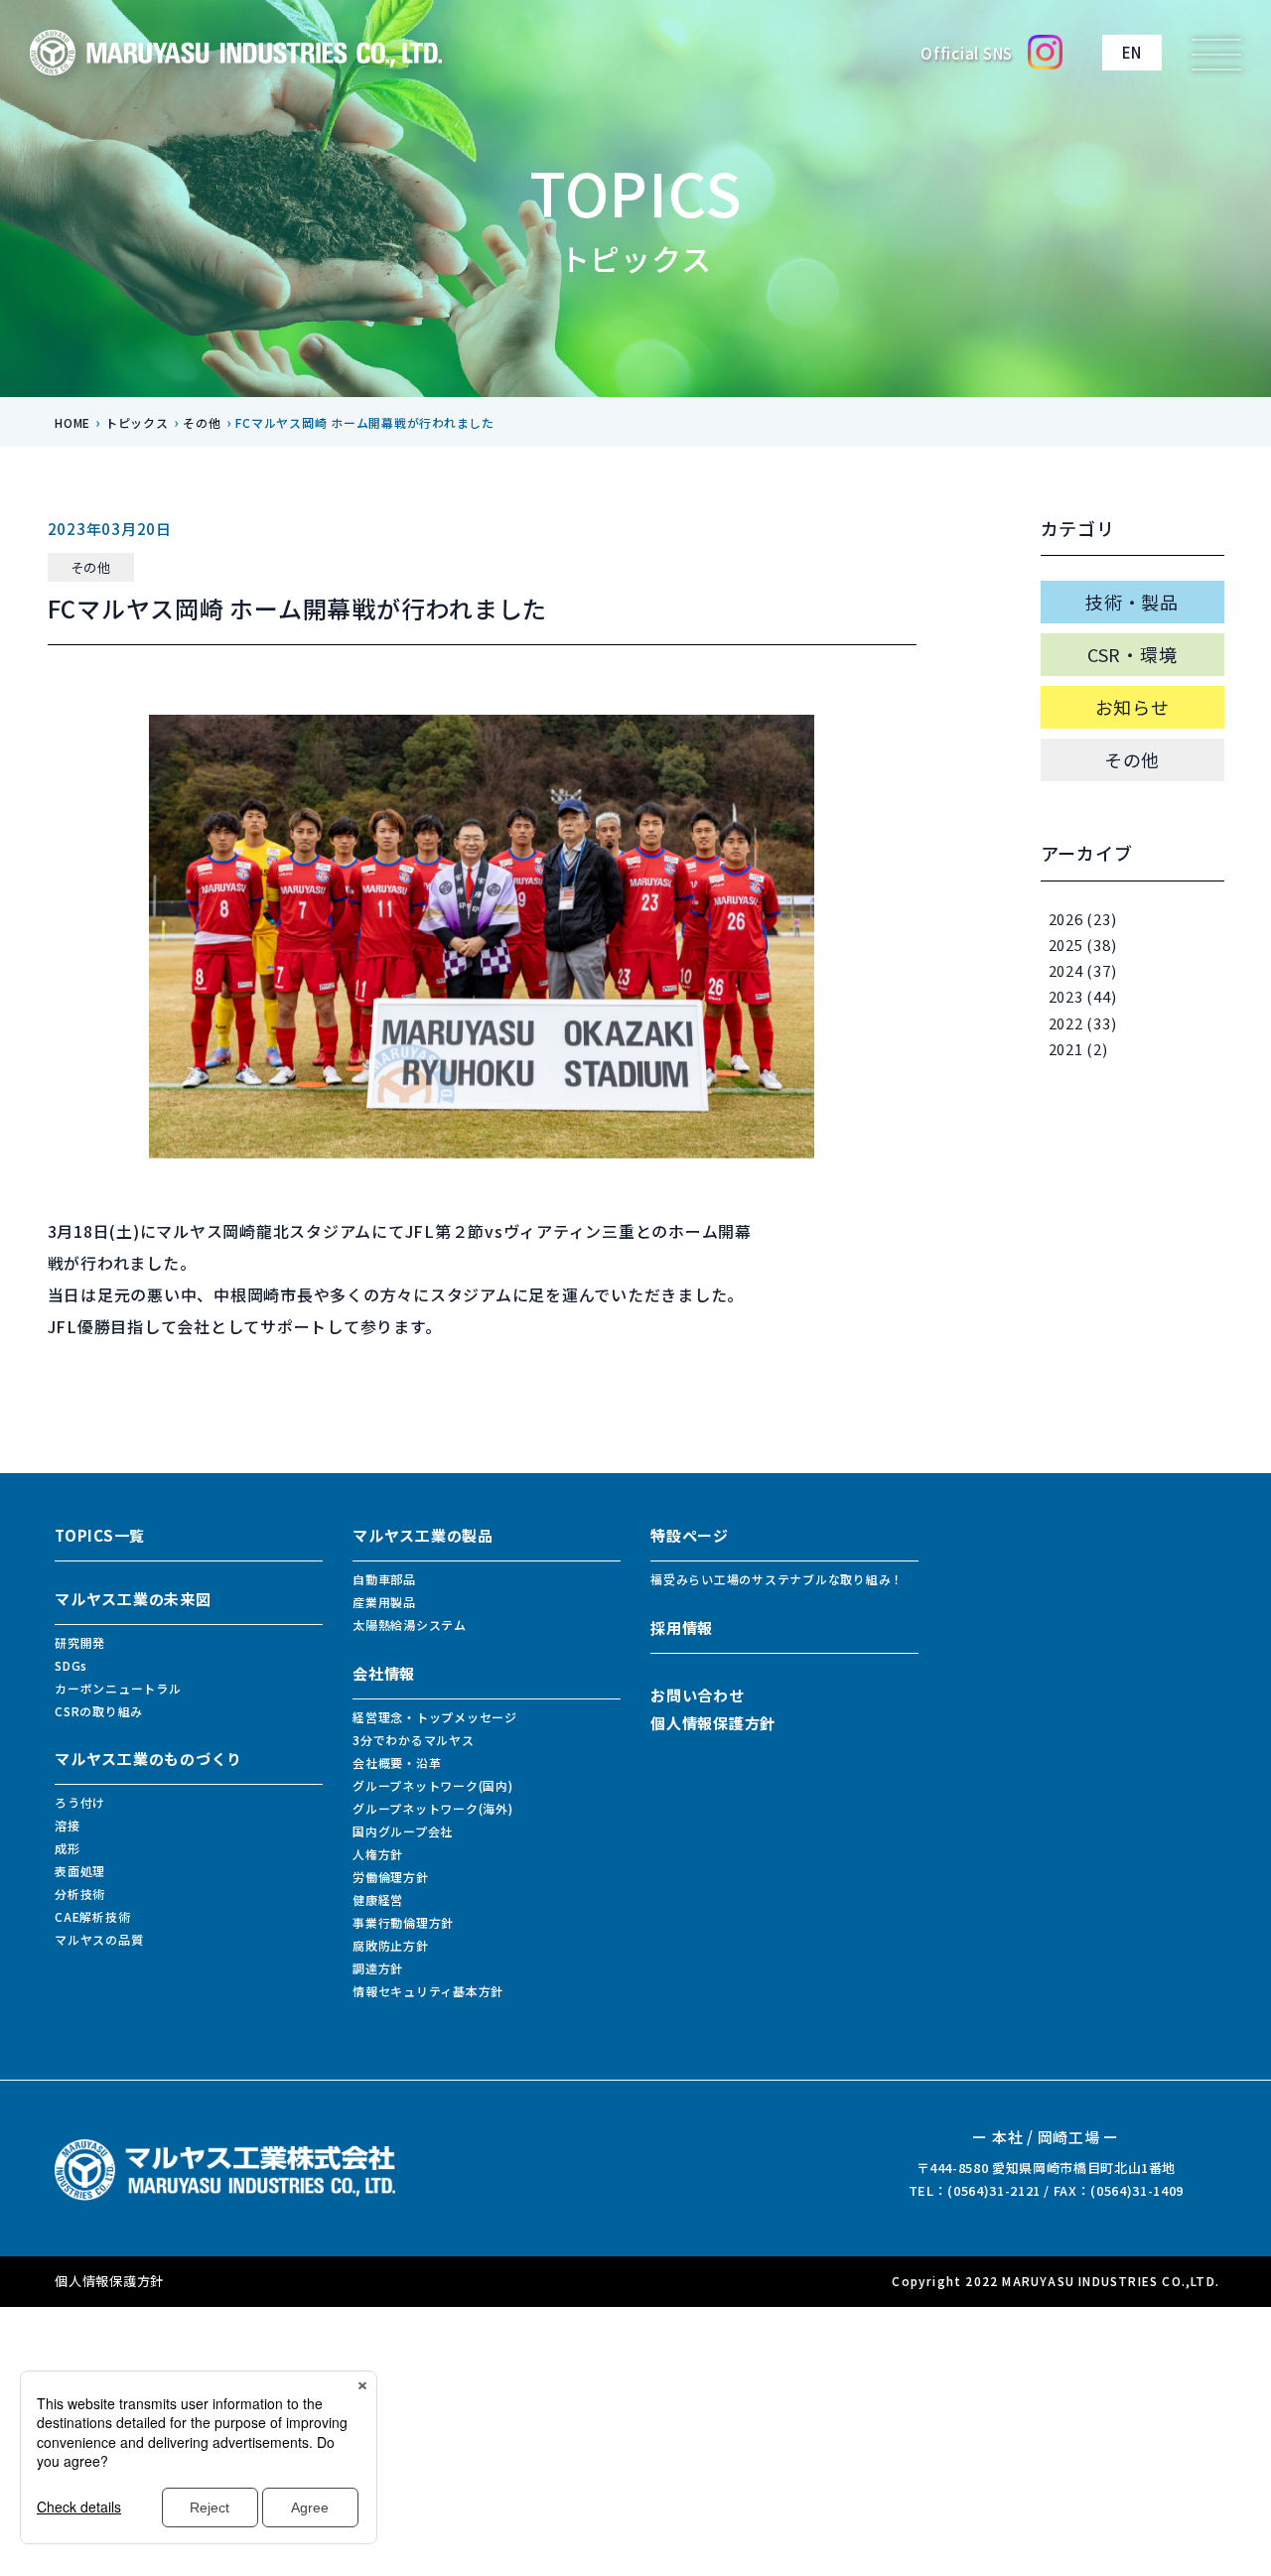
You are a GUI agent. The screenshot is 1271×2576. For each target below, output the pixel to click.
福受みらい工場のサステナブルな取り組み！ (777, 1579)
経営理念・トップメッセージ (435, 1717)
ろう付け (80, 1802)
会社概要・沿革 (397, 1763)
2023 (1066, 996)
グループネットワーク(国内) (433, 1785)
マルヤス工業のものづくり (148, 1759)
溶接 (68, 1825)
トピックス (137, 422)
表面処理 (80, 1871)
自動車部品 (384, 1579)
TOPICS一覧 (100, 1535)
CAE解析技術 (92, 1916)
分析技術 (80, 1894)
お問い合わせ (698, 1695)
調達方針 (378, 1968)
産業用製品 (384, 1602)
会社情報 (384, 1673)
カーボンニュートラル (118, 1688)
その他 (202, 422)
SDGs (71, 1665)
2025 (1066, 945)
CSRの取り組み (99, 1711)
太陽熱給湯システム (410, 1625)
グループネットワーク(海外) (433, 1808)
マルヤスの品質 (99, 1939)
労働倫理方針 (391, 1877)
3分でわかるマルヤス (414, 1740)
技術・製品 (1132, 602)
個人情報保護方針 (713, 1723)
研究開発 (80, 1642)
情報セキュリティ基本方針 (428, 1991)
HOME (72, 422)
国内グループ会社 (403, 1831)
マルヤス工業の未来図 (133, 1599)
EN (1132, 52)
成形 (68, 1848)
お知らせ (1132, 707)
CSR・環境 (1132, 654)
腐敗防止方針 (391, 1945)
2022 (1066, 1023)
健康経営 (378, 1899)
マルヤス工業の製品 (423, 1535)
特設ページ (690, 1535)
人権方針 (378, 1854)
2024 (1066, 970)
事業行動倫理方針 (403, 1922)
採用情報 (682, 1627)
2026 (1066, 919)
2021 (1066, 1049)
